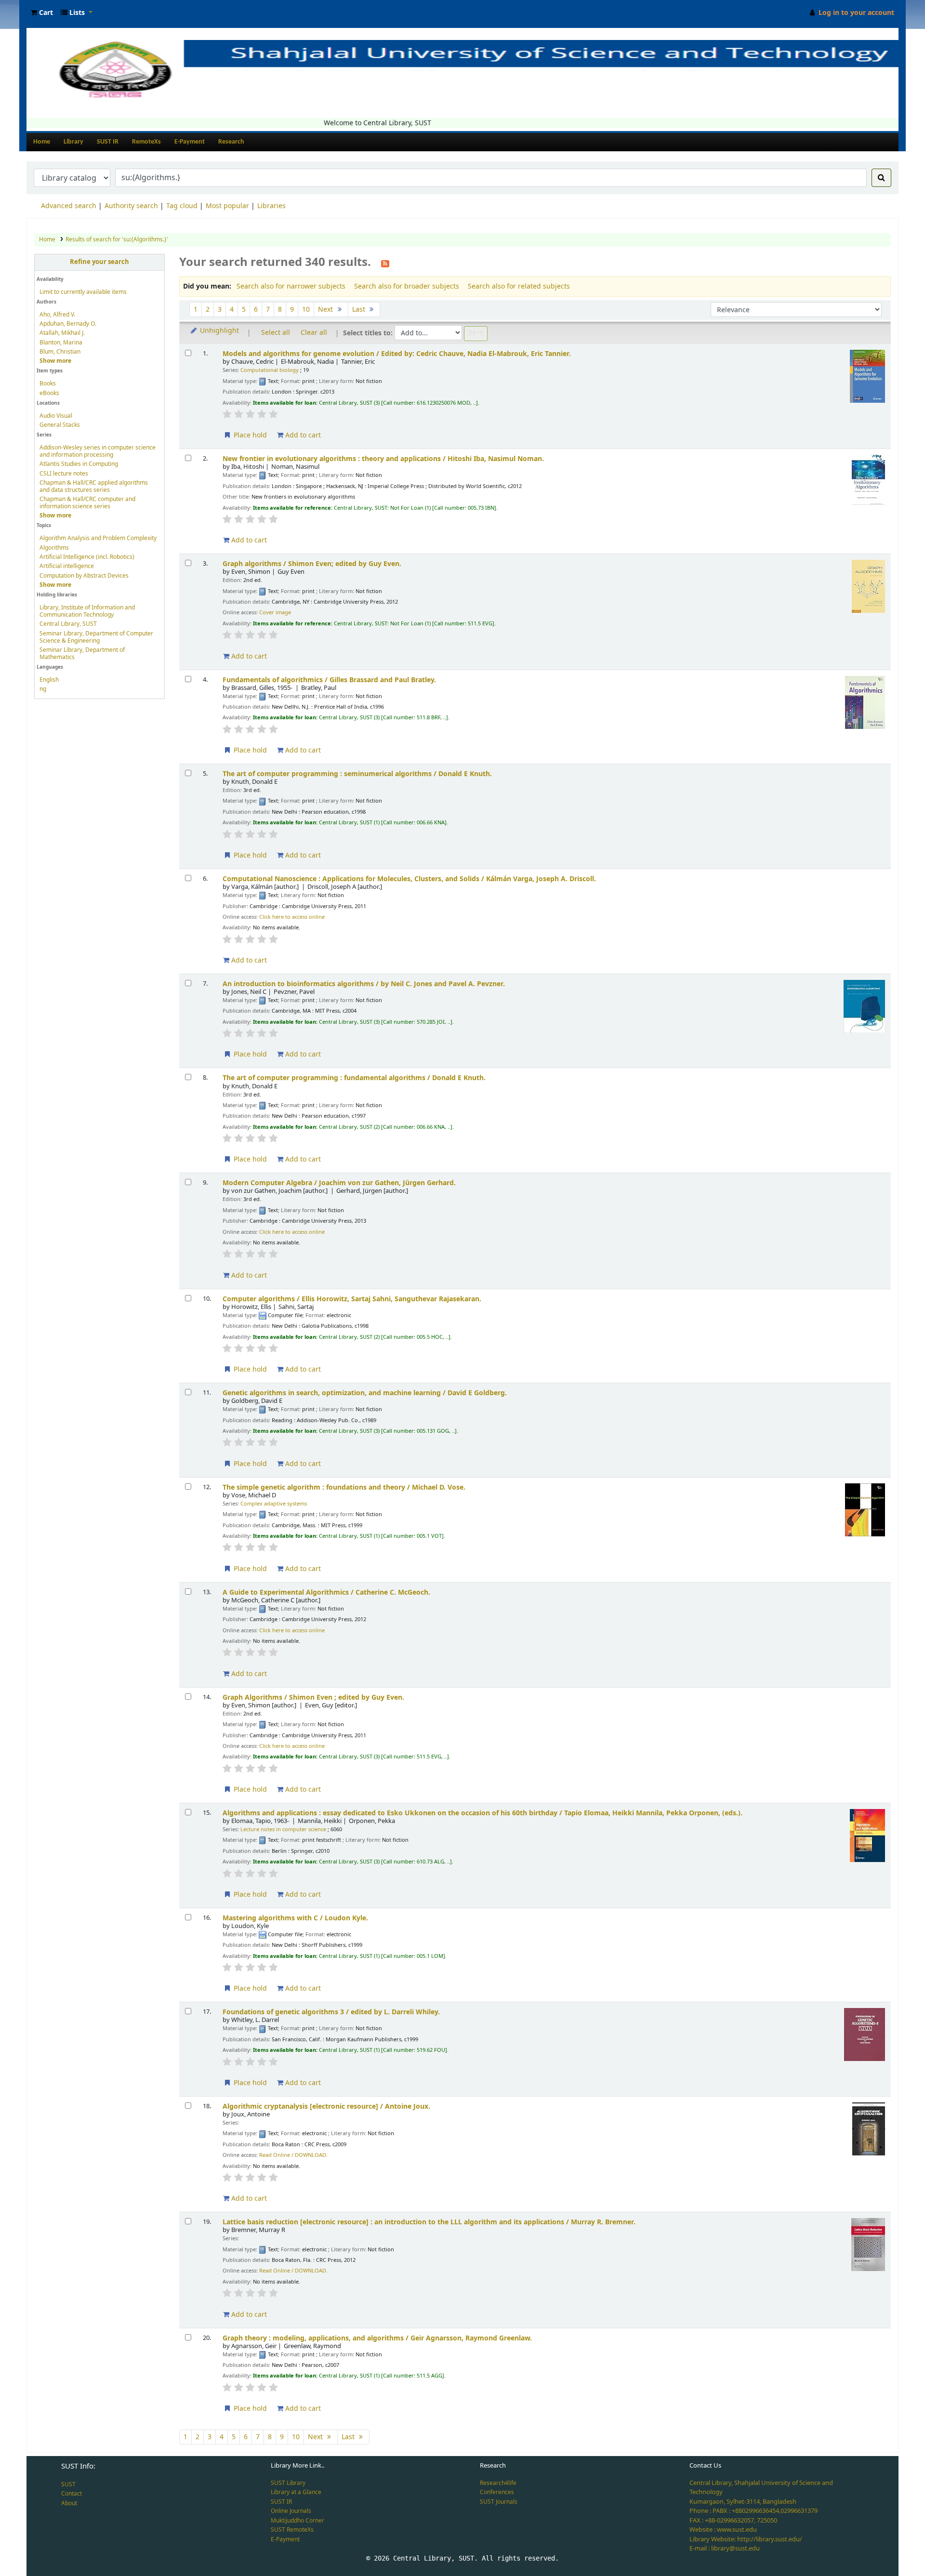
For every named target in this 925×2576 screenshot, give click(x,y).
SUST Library (288, 2483)
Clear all (314, 333)
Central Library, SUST (68, 624)
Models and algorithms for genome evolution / (397, 354)
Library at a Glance (296, 2492)
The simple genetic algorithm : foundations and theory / (344, 1487)
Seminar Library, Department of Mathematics (82, 654)
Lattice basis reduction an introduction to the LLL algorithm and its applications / (429, 2222)
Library (73, 142)
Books (48, 383)
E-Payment (190, 142)
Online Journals (291, 2511)
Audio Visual (56, 416)
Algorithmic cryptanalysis (326, 2107)
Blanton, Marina (61, 343)
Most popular (227, 206)
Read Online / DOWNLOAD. (293, 2155)
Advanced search (69, 206)
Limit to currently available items (83, 292)
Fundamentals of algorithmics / (329, 680)
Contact (72, 2494)
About (69, 2503)
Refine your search (99, 262)
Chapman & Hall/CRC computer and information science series (87, 503)
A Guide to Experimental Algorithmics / (326, 1592)
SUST (68, 2484)
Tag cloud (182, 206)
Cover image (275, 613)
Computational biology (270, 370)
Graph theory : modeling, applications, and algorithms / (377, 2338)
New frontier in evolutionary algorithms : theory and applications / (383, 459)
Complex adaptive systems (274, 1504)
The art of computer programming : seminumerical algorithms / (357, 774)
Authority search (131, 206)
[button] (42, 13)
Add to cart (302, 435)
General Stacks (60, 425)
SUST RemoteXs (292, 2530)
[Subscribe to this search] (385, 263)
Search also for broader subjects (407, 286)
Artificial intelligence (67, 566)
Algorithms (54, 548)
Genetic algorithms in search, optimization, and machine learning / (365, 1393)
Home (42, 142)
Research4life (498, 2483)
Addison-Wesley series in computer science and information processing (98, 451)
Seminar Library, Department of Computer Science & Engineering (96, 637)
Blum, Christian (60, 352)
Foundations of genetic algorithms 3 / (331, 2012)
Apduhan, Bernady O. (68, 324)
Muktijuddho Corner (297, 2521)
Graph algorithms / (312, 564)
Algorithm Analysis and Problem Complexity (98, 538)
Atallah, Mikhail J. (62, 333)
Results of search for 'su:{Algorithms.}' (117, 239)
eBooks (49, 393)
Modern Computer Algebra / (339, 1183)
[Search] (881, 178)
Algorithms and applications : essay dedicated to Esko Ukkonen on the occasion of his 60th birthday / (482, 1813)
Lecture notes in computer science (283, 1830)
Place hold (249, 435)
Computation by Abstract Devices (84, 576)
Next (326, 310)
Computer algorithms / (352, 1299)
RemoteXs (146, 142)
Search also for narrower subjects (291, 286)
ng (43, 689)
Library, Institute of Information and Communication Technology (87, 611)
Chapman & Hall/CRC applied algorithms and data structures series (94, 486)
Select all (276, 333)
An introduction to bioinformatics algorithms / (364, 984)
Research (231, 142)
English (49, 680)
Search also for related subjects (519, 286)
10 (306, 310)
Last (360, 310)
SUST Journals (499, 2502)
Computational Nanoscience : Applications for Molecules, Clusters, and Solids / (409, 879)
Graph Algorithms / (313, 1698)
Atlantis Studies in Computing (79, 464)
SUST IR (108, 142)
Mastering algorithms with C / (295, 1918)
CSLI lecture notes (64, 474)
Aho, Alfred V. (57, 315)
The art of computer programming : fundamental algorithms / (354, 1078)
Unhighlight (218, 331)
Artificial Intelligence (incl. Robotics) (87, 557)
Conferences (497, 2492)
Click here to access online (292, 917)
